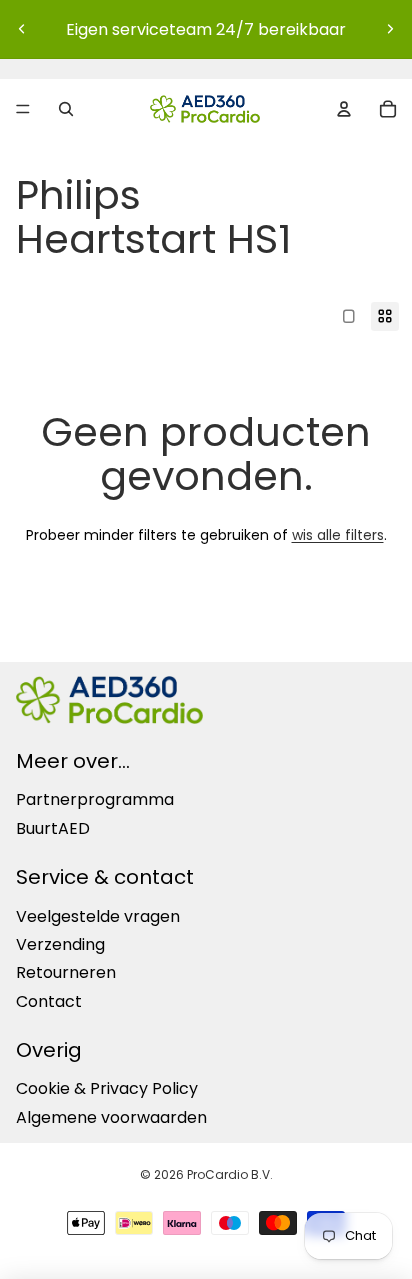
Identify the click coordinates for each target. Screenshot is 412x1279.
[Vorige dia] (22, 29)
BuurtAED (53, 828)
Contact (49, 1000)
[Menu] (23, 109)
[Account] (344, 109)
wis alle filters (338, 535)
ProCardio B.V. (230, 1174)
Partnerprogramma (95, 799)
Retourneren (66, 972)
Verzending (60, 944)
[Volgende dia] (390, 29)
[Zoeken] (66, 109)
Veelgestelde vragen (98, 915)
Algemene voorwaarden (111, 1117)
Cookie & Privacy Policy (107, 1088)
